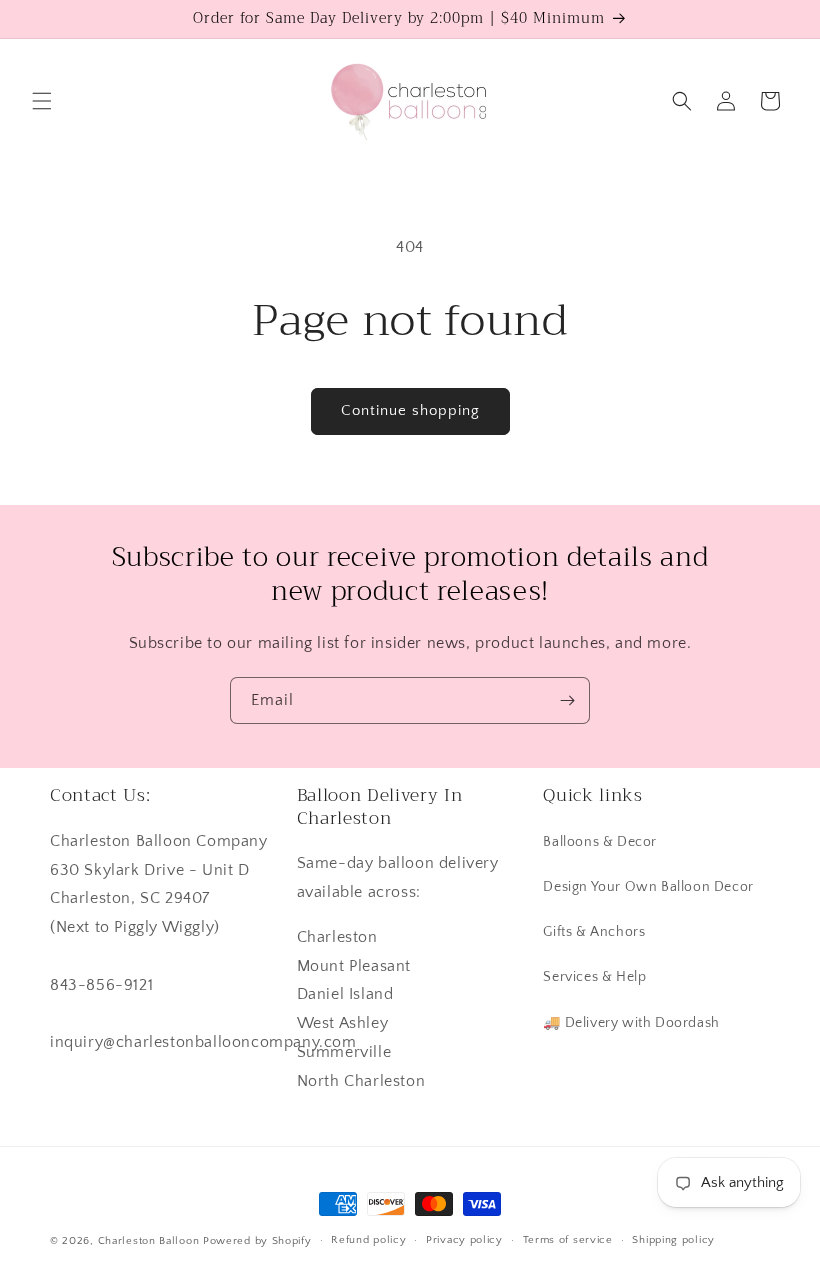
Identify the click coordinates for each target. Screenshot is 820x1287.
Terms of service (568, 1240)
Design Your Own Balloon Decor (648, 887)
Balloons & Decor (600, 842)
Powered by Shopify (257, 1241)
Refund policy (368, 1240)
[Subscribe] (567, 700)
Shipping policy (673, 1240)
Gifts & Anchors (594, 932)
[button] (42, 101)
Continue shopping (410, 410)
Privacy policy (464, 1240)
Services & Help (594, 977)
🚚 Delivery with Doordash (631, 1023)
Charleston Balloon (149, 1241)
